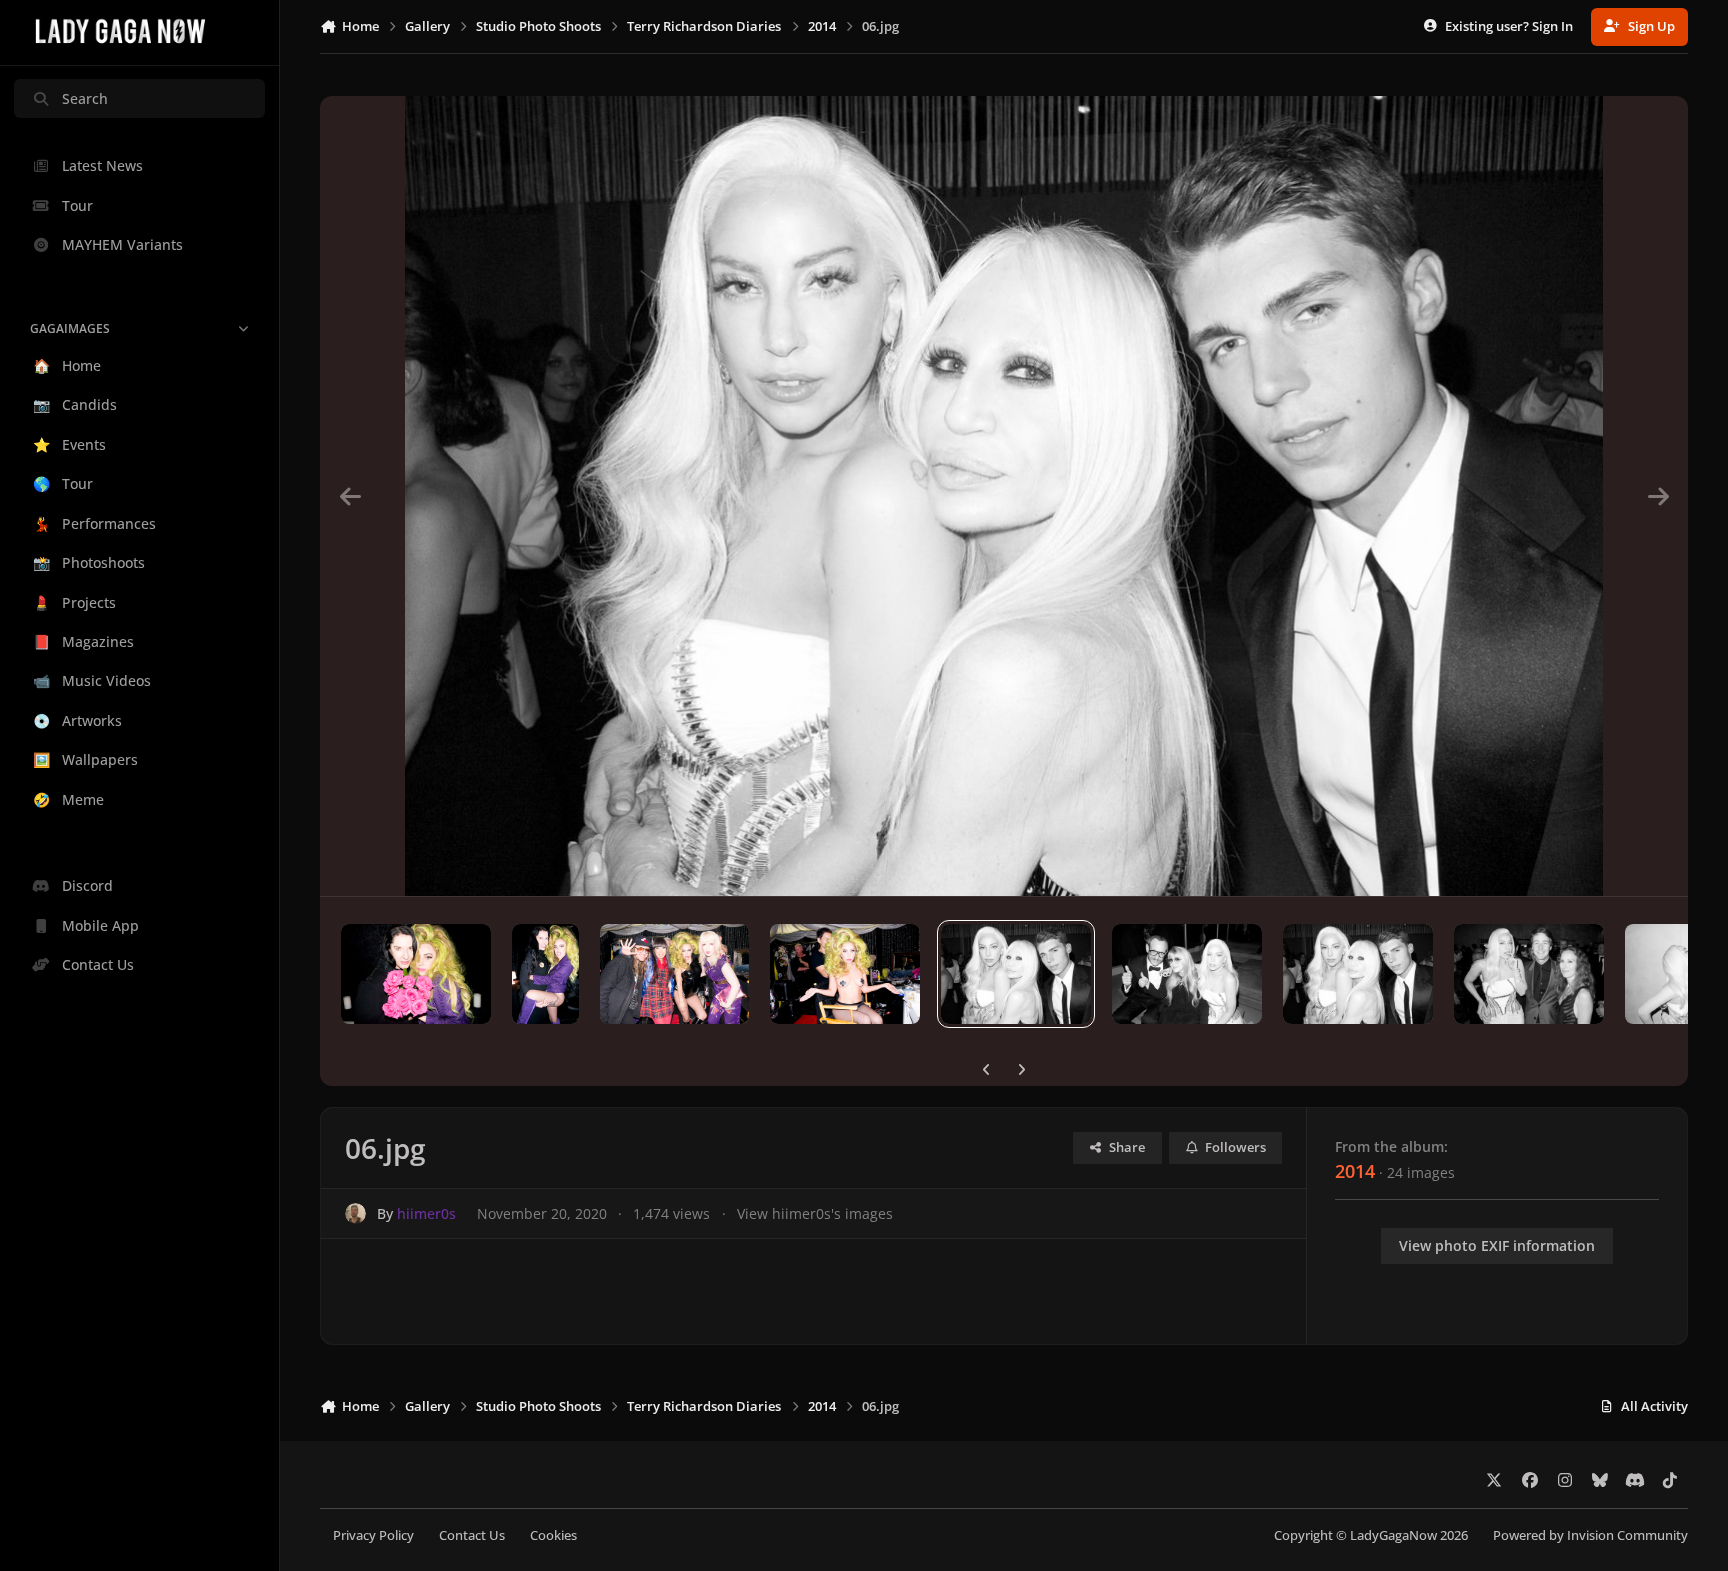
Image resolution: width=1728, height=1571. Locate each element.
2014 (1355, 1171)
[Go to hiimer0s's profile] (355, 1213)
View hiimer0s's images (815, 1213)
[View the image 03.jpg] (1529, 974)
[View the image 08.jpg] (675, 974)
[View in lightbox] (1004, 496)
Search (85, 98)
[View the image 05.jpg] (1187, 974)
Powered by (1590, 1535)
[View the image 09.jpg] (545, 974)
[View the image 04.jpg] (1358, 974)
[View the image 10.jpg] (416, 974)
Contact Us (472, 1535)
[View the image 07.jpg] (845, 974)
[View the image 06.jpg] (1016, 974)
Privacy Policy (373, 1535)
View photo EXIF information (1497, 1245)
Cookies (553, 1535)
